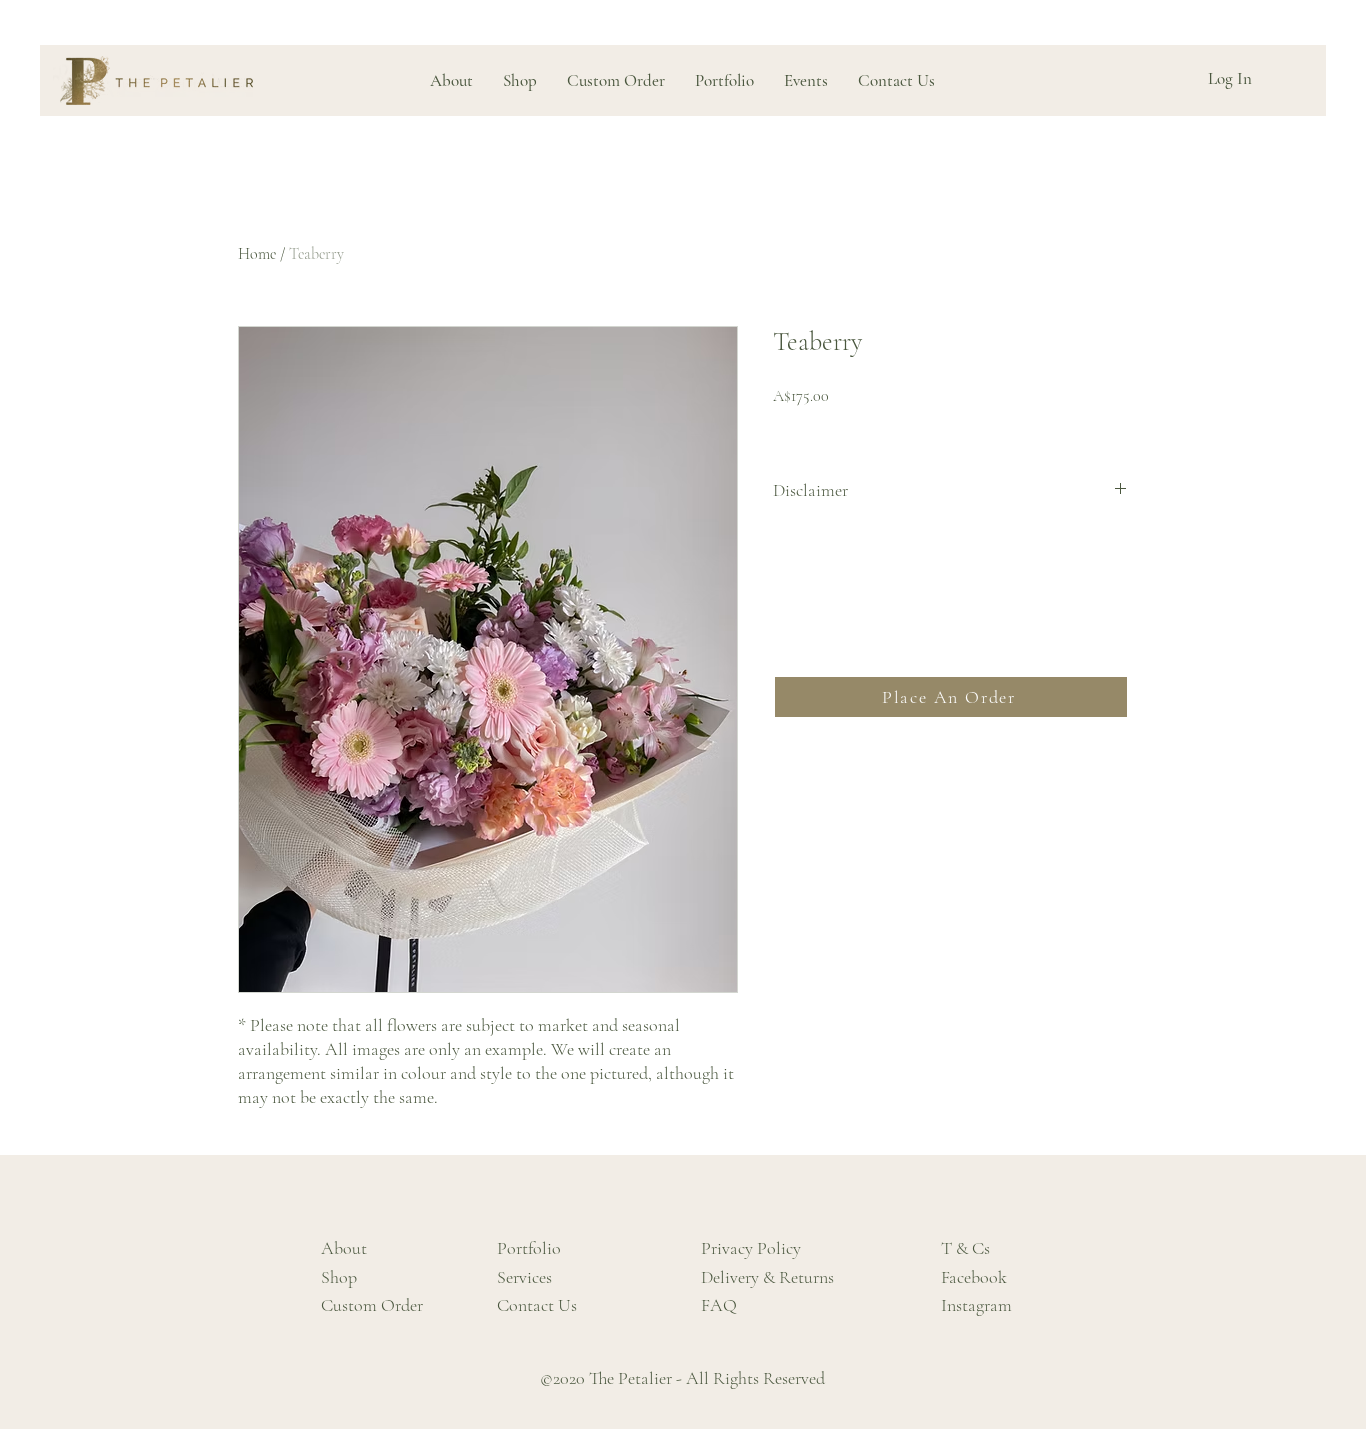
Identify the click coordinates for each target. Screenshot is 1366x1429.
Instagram (976, 1305)
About (344, 1248)
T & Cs (965, 1248)
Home (257, 254)
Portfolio (529, 1248)
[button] (724, 80)
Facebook (974, 1277)
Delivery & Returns (767, 1277)
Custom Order (372, 1305)
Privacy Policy (751, 1248)
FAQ (719, 1305)
